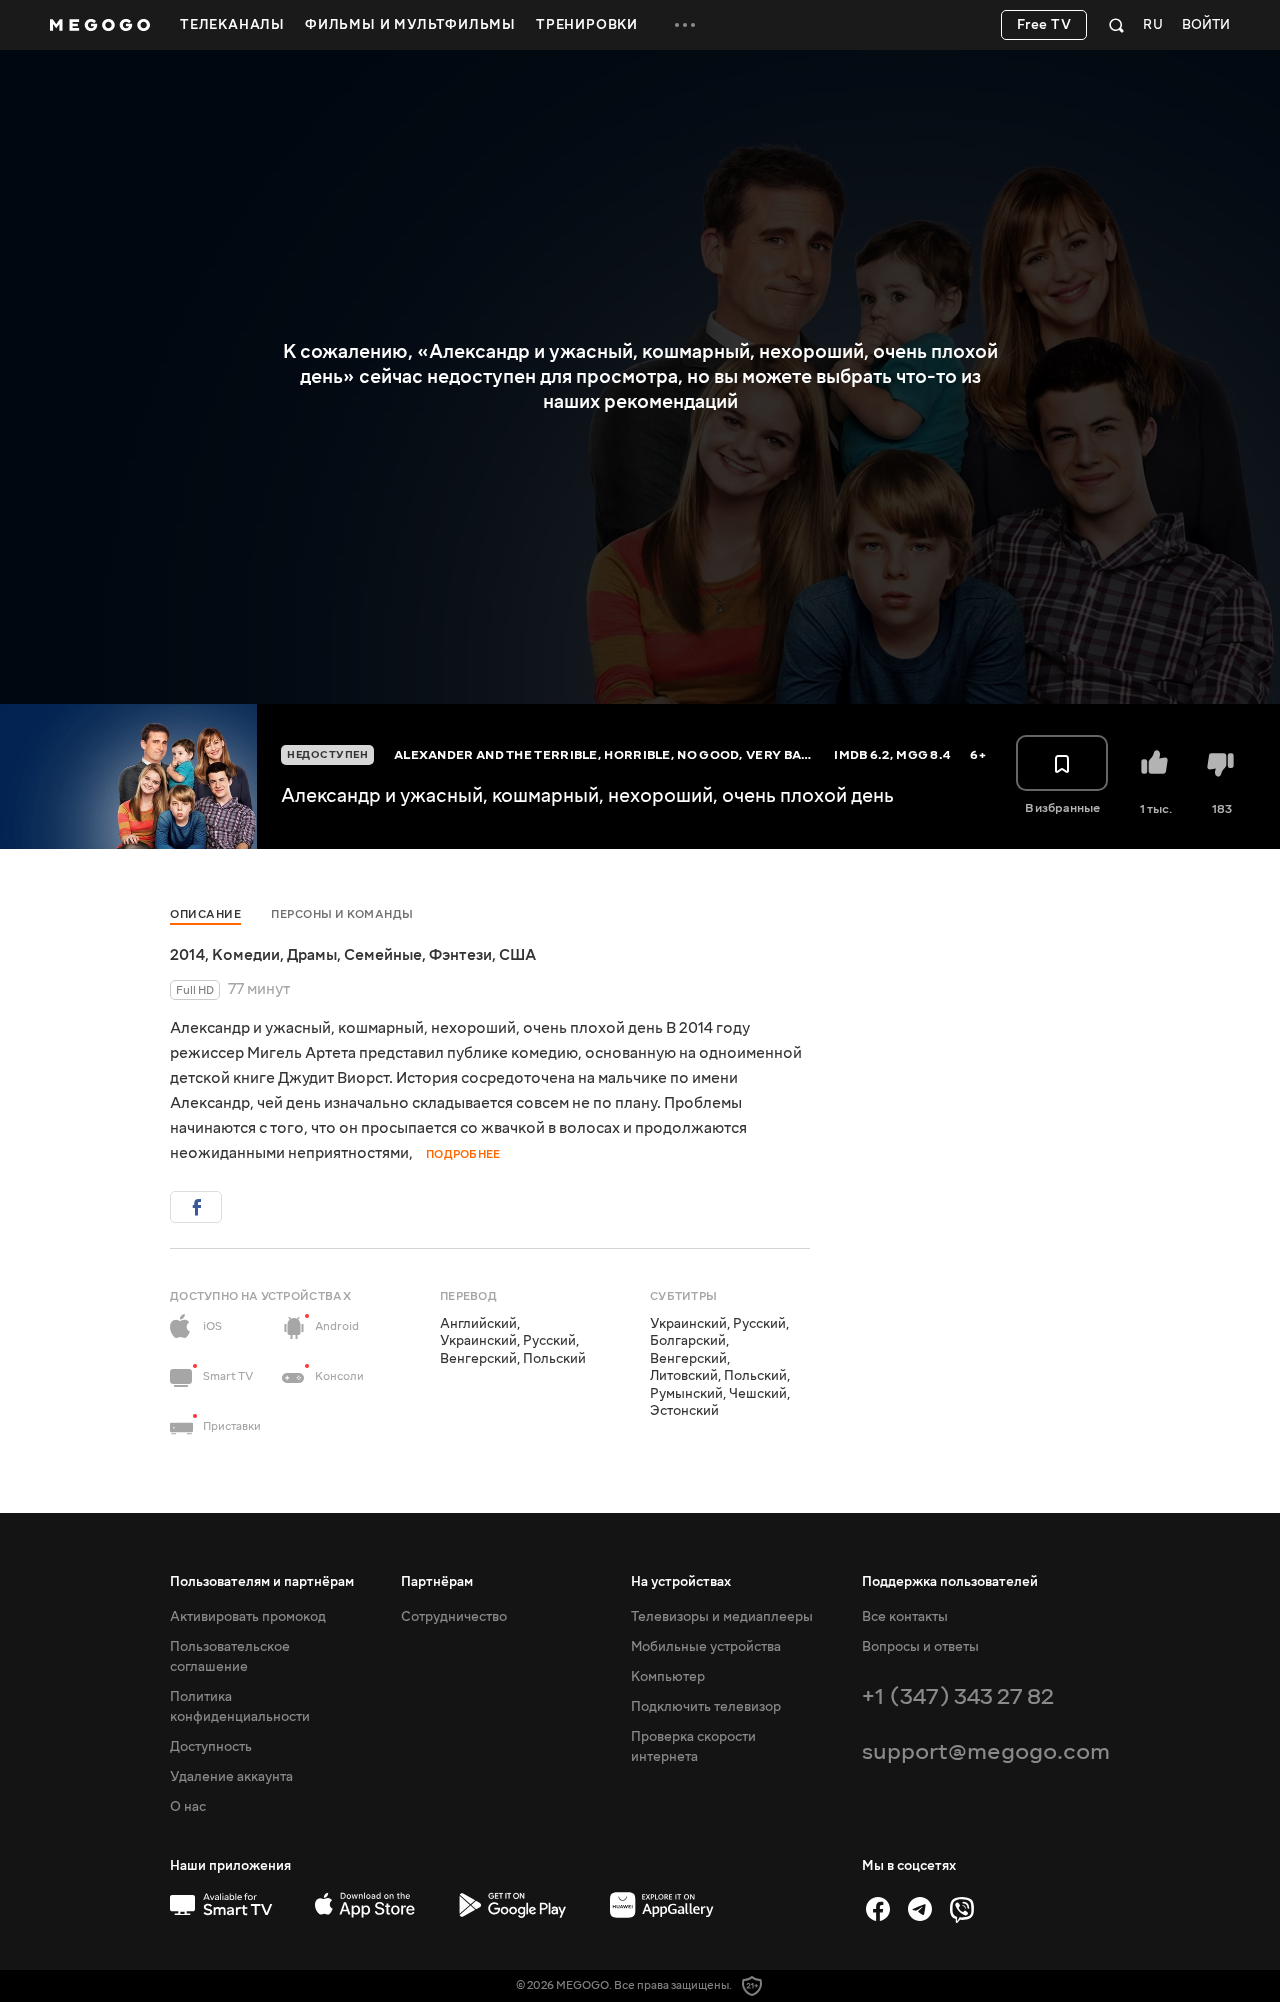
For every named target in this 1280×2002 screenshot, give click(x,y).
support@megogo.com (986, 1751)
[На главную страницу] (100, 25)
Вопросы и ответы (920, 1647)
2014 (187, 955)
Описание (205, 914)
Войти (1206, 25)
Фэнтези (460, 955)
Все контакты (905, 1617)
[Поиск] (1116, 25)
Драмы (312, 955)
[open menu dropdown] (685, 25)
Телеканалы (232, 25)
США (517, 955)
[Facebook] (878, 1909)
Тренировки (587, 25)
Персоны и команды (342, 914)
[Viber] (962, 1909)
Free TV (1044, 25)
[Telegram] (920, 1909)
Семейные (383, 955)
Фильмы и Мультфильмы (410, 25)
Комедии (246, 955)
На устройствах (681, 1582)
